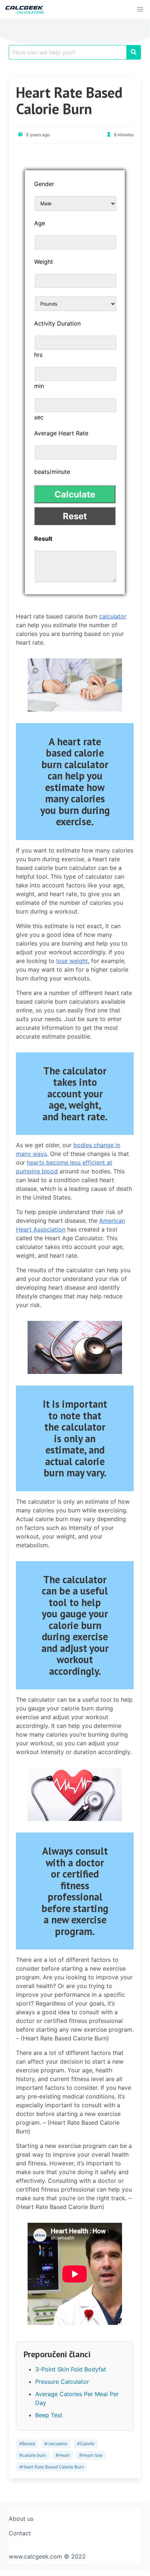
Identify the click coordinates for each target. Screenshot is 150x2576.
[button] (140, 9)
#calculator (56, 2444)
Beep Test (49, 2415)
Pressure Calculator (62, 2382)
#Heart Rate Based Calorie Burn (52, 2467)
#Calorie (86, 2444)
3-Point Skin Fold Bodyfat (71, 2369)
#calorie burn (33, 2455)
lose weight (72, 961)
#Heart (63, 2455)
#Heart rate (91, 2455)
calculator (113, 616)
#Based (27, 2444)
